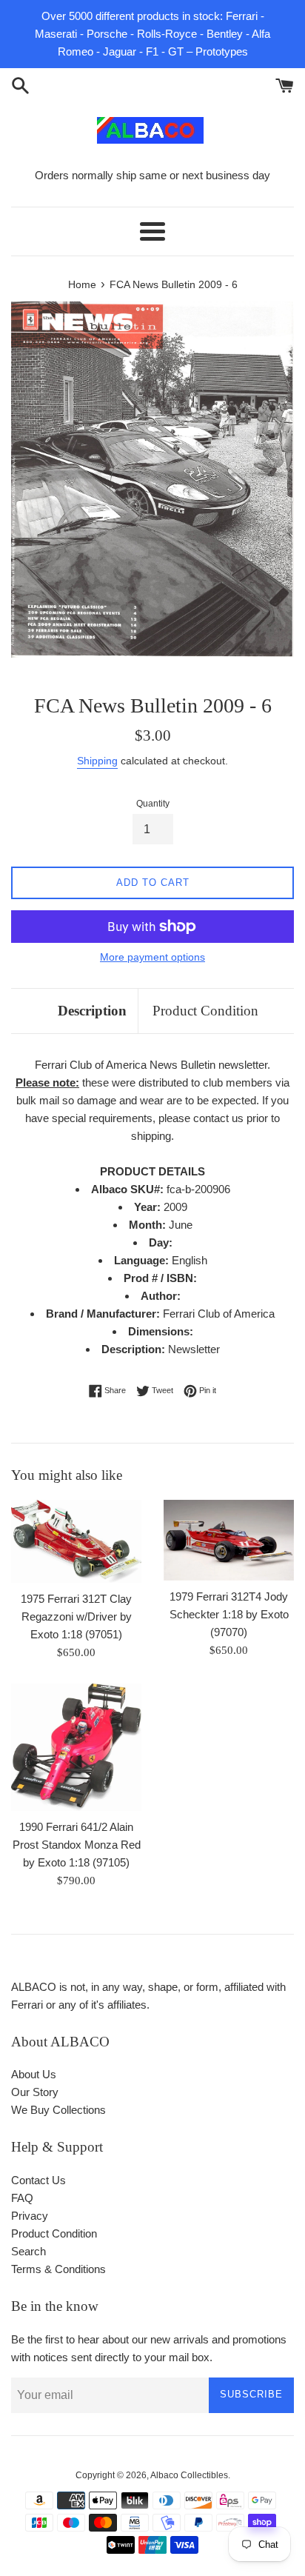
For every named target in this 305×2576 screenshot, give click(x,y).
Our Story (35, 2092)
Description (92, 1011)
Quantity (153, 804)
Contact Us (38, 2180)
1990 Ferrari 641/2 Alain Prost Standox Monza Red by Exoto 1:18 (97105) (77, 1845)
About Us (34, 2074)
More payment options (152, 957)
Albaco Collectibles (189, 2475)
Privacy (30, 2216)
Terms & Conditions (58, 2269)
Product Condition (205, 1011)
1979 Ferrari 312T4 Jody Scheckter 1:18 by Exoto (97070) (229, 1614)
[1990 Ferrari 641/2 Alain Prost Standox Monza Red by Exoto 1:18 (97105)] (76, 1747)
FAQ (22, 2198)
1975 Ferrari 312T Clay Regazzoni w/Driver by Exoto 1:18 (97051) (76, 1616)
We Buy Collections (58, 2110)
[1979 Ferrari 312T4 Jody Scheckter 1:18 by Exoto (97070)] (229, 1540)
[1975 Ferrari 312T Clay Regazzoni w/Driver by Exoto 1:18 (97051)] (76, 1541)
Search (29, 2251)
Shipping (97, 761)
